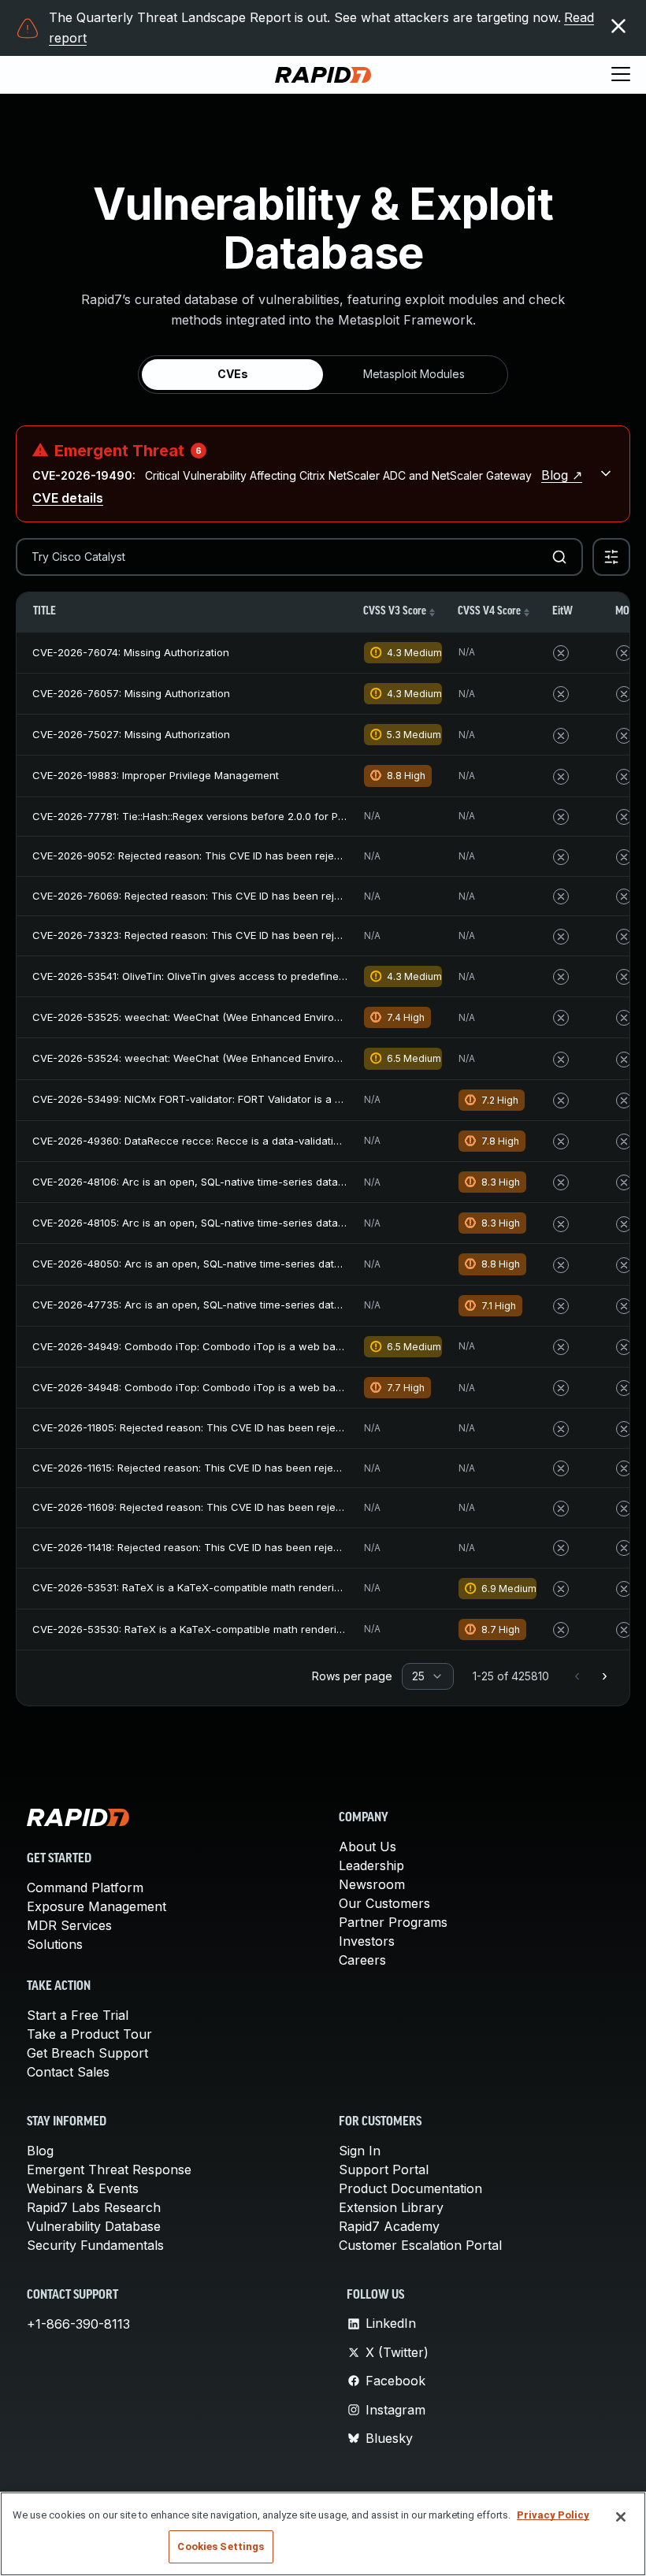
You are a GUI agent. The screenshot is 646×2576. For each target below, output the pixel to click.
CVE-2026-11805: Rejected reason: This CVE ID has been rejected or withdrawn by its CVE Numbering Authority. (308, 1427)
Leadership (371, 1865)
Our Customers (384, 1903)
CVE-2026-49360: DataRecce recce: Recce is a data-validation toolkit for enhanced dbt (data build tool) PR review (316, 1141)
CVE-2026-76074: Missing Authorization (131, 652)
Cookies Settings (221, 2546)
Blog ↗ (562, 475)
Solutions (55, 1944)
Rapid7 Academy (389, 2226)
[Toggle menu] (621, 75)
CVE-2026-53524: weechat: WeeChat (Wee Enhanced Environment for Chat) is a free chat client (272, 1058)
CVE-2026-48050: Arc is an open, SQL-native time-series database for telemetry (232, 1264)
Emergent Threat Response (109, 2170)
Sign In (360, 2151)
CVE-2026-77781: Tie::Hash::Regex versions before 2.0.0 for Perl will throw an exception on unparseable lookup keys (322, 816)
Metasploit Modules (414, 374)
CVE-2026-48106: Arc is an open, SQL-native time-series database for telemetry (230, 1182)
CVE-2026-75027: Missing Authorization (131, 734)
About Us (368, 1847)
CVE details (68, 498)
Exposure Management (97, 1906)
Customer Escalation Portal (420, 2245)
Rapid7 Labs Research (94, 2207)
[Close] (621, 2517)
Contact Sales (68, 2072)
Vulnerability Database (94, 2226)
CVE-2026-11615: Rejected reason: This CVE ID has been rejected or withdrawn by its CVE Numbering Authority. (307, 1468)
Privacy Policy (553, 2515)
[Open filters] (611, 557)
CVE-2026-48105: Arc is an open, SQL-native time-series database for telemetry (230, 1223)
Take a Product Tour (89, 2034)
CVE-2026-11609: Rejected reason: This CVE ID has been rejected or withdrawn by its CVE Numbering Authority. (308, 1507)
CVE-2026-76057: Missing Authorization (131, 693)
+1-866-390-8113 (78, 2324)
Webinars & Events (83, 2188)
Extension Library (391, 2207)
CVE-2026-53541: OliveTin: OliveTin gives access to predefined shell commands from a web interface (284, 976)
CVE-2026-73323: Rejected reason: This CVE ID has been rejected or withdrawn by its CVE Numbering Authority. (311, 935)
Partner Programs (393, 1922)
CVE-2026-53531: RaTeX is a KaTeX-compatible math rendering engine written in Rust (245, 1587)
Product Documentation (410, 2188)
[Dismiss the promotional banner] (618, 26)
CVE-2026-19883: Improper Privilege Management (156, 775)
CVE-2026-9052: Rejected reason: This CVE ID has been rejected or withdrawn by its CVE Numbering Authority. (308, 856)
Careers (362, 1960)
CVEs (233, 374)
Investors (367, 1941)
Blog (40, 2151)
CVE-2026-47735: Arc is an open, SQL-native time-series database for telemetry (232, 1305)
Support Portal (384, 2170)
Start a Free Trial (78, 2015)
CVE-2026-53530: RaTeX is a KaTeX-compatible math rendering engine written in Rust (246, 1629)
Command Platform (85, 1887)
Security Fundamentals (95, 2245)
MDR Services (69, 1925)
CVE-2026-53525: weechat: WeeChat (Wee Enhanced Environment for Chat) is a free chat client (272, 1017)
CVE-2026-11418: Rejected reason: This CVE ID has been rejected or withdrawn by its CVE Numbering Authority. (307, 1547)
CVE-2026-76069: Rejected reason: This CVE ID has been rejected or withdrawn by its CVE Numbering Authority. (311, 896)
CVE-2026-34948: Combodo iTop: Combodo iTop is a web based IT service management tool (264, 1387)
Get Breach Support (87, 2053)
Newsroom (372, 1884)
